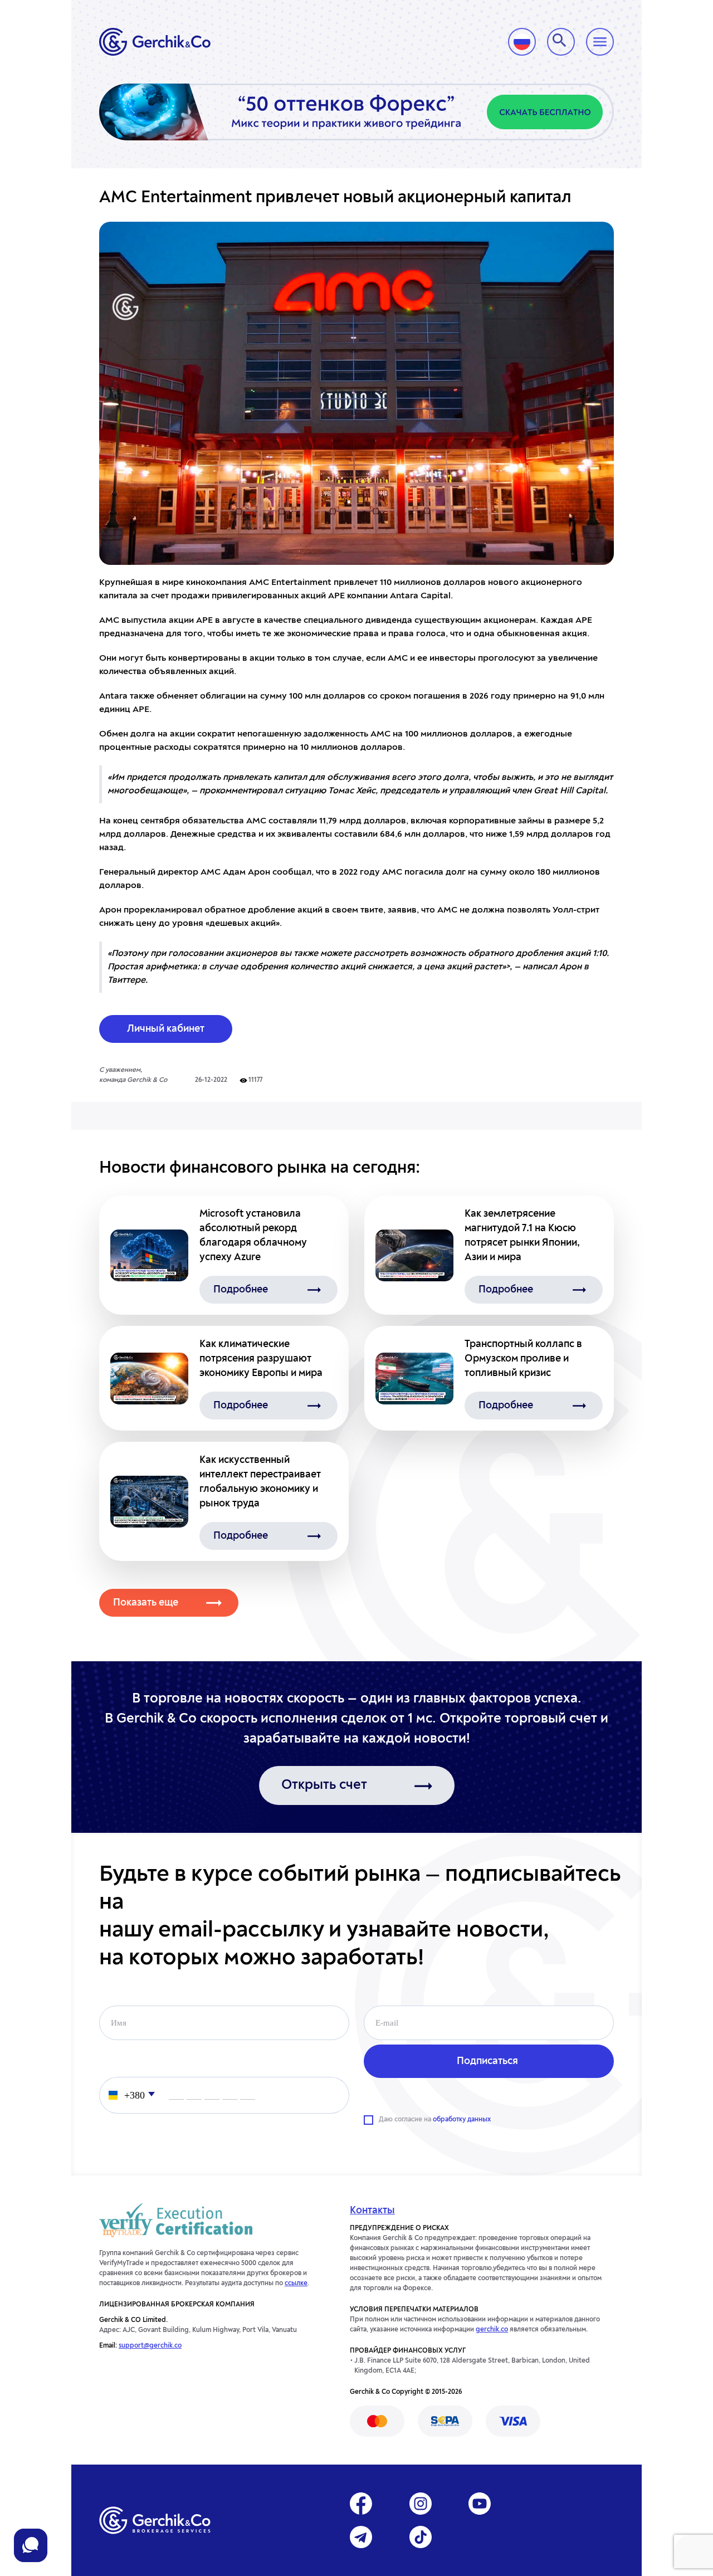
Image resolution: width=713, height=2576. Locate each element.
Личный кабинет (166, 1029)
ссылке (296, 2284)
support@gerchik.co (150, 2346)
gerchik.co (492, 2330)
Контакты (372, 2211)
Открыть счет (324, 1785)
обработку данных (462, 2120)
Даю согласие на (435, 2120)
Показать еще (146, 1603)
